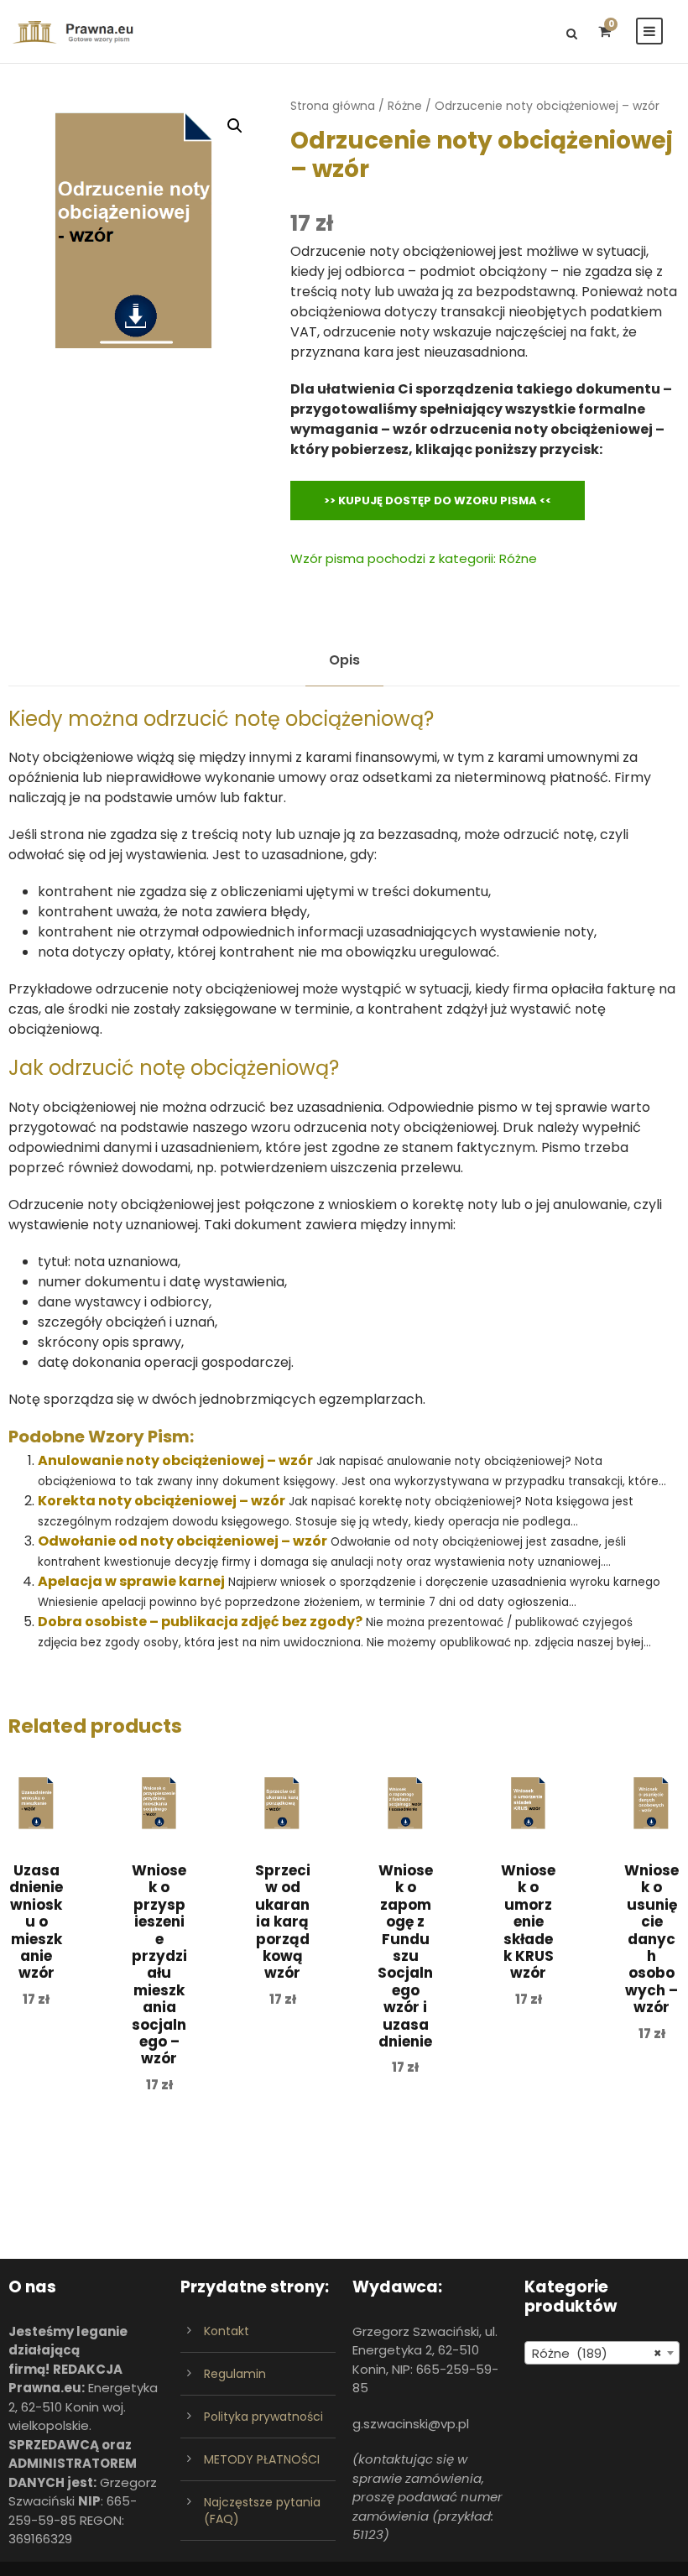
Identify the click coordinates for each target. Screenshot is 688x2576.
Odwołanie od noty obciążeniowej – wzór (182, 1541)
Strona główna (333, 106)
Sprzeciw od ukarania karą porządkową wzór (283, 1922)
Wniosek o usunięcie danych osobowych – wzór (652, 1939)
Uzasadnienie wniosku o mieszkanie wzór (36, 1922)
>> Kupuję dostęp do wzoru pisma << (438, 501)
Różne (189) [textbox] (597, 2353)
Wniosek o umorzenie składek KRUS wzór (528, 1922)
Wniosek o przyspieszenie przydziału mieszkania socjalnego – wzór (159, 1964)
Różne (405, 106)
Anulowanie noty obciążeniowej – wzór (175, 1460)
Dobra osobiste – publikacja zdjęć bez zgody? (200, 1622)
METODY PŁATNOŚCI (262, 2459)
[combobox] (602, 2353)
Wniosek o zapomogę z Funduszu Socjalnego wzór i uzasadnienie (405, 1956)
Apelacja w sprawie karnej (131, 1581)
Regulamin (235, 2374)
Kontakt (227, 2331)
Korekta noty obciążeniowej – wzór (162, 1501)
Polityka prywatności (263, 2417)
